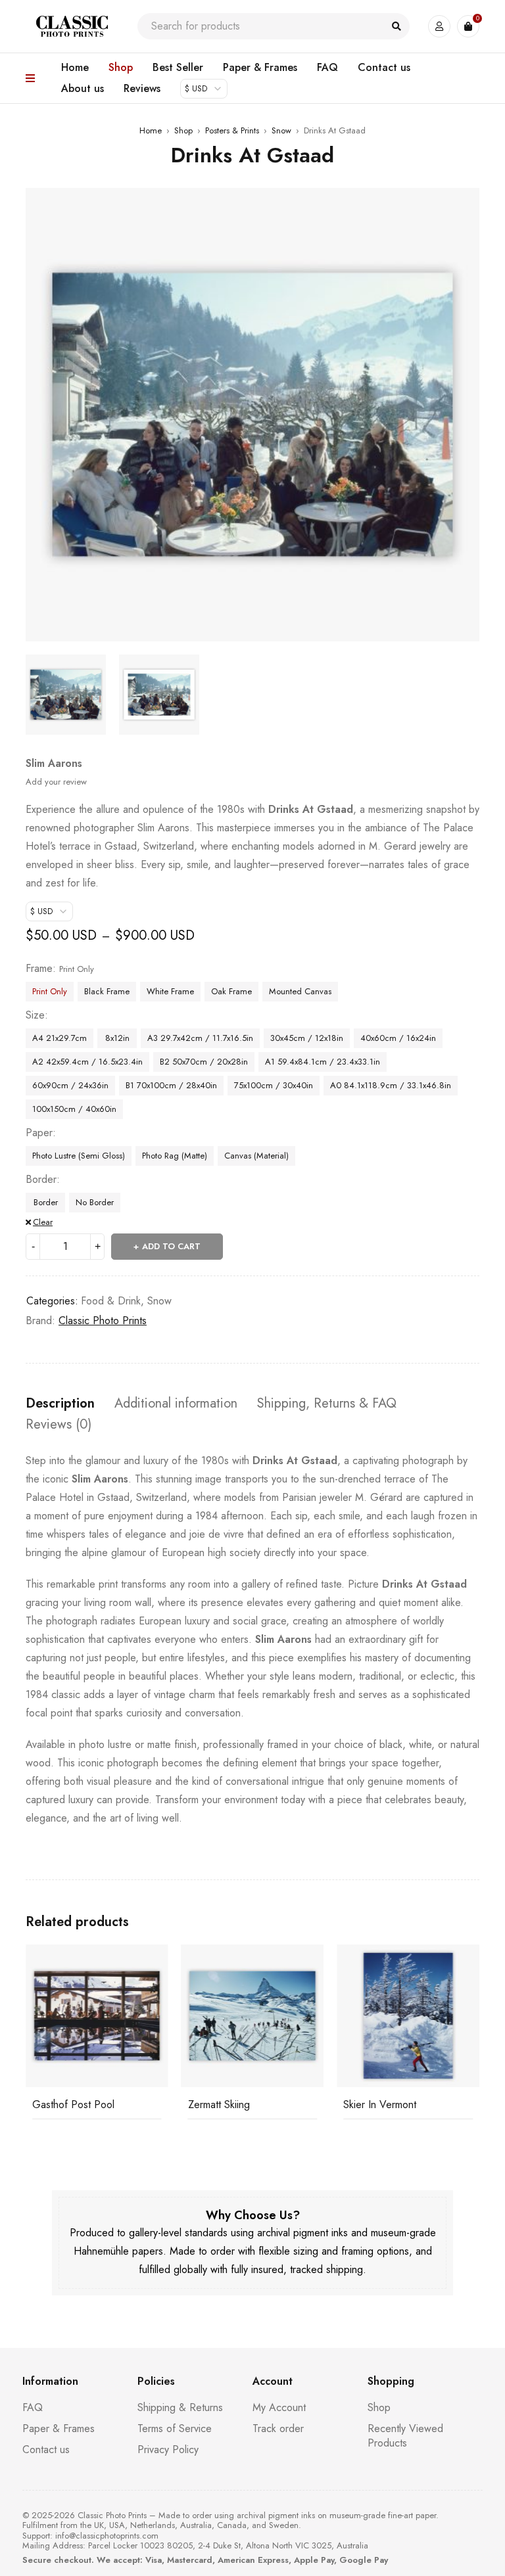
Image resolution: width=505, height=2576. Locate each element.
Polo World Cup (379, 2104)
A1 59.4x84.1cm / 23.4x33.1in (323, 1062)
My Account (279, 2407)
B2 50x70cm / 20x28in (204, 1062)
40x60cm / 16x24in (398, 1038)
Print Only (50, 991)
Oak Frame (231, 991)
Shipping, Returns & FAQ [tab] (327, 1404)
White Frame (170, 991)
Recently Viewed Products (405, 2436)
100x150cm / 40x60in (74, 1109)
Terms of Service (175, 2428)
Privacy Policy (168, 2449)
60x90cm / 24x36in (70, 1085)
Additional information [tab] (176, 1404)
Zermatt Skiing (63, 2104)
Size (35, 1015)
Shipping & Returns (180, 2407)
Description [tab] (60, 1404)
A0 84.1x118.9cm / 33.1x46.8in (391, 1085)
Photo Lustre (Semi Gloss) (79, 1156)
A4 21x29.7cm (60, 1038)
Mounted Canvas (300, 991)
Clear (43, 1222)
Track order (278, 2428)
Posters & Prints (232, 130)
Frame (39, 969)
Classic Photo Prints (103, 1321)
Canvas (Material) (256, 1156)
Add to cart (171, 1246)
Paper (39, 1133)
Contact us (46, 2449)
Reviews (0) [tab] (59, 1425)
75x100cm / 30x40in (274, 1085)
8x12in (117, 1038)
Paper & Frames (59, 2428)
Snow (281, 130)
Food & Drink (111, 1301)
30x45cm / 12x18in (307, 1038)
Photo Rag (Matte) (175, 1156)
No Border (95, 1202)
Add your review (56, 782)
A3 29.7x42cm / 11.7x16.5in (200, 1038)
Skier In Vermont (225, 2104)
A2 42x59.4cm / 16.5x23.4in (87, 1062)
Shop (183, 130)
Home (151, 130)
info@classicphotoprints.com (107, 2536)
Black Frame (107, 991)
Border (41, 1180)
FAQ (33, 2407)
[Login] (439, 26)
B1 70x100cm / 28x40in (171, 1085)
